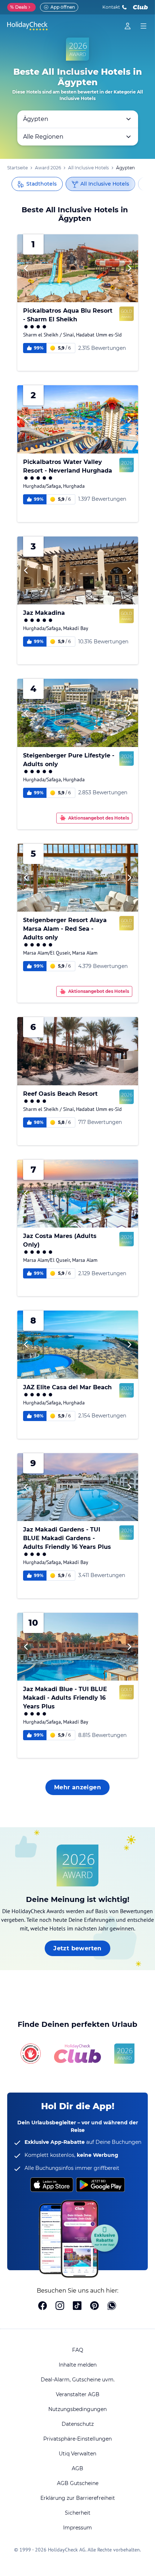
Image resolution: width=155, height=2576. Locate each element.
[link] (128, 26)
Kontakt (111, 7)
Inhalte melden (78, 2365)
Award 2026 (48, 168)
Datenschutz (78, 2424)
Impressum (77, 2528)
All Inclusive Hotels (88, 168)
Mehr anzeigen (77, 1787)
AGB (77, 2468)
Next (129, 268)
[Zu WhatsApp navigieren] (112, 2306)
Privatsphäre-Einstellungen (77, 2439)
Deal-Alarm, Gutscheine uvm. (78, 2380)
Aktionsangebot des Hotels (99, 818)
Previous (26, 268)
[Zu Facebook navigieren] (43, 2306)
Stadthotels (41, 184)
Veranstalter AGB (78, 2394)
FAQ (78, 2350)
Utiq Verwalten (77, 2454)
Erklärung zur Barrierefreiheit (78, 2498)
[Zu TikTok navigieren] (77, 2306)
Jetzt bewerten (77, 1948)
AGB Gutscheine (78, 2483)
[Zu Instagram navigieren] (60, 2306)
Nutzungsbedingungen (77, 2409)
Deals (19, 7)
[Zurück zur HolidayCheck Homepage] (27, 26)
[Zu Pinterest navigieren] (94, 2306)
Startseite (17, 168)
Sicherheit (78, 2513)
